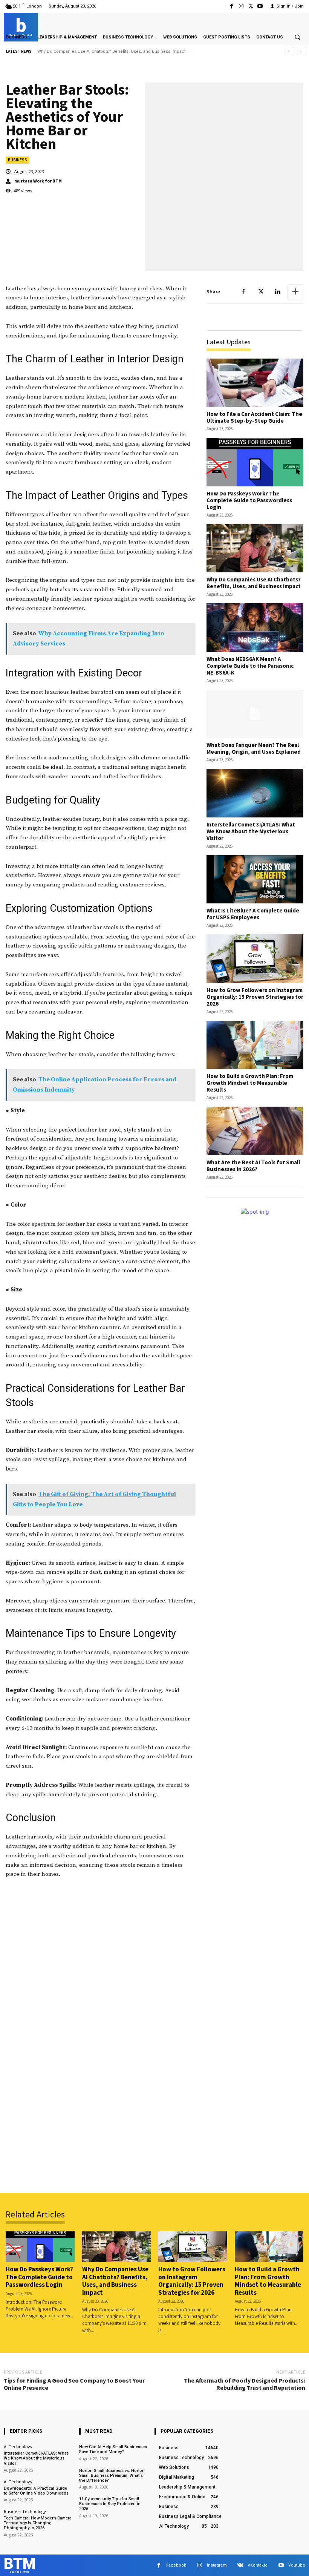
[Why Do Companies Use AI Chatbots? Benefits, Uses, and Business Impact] (255, 548)
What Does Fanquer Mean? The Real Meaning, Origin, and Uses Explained (254, 748)
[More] (295, 292)
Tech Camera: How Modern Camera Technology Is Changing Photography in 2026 (38, 2523)
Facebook (176, 2565)
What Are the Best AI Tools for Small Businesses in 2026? (253, 1166)
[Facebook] (232, 6)
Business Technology (25, 2511)
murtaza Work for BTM (38, 181)
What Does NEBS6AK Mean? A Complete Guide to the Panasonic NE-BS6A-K (112, 51)
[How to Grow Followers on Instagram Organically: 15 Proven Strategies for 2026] (255, 959)
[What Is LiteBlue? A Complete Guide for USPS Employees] (255, 879)
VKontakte (258, 2565)
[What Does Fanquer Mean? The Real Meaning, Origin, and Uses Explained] (255, 714)
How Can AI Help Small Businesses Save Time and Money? (113, 2449)
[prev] (288, 51)
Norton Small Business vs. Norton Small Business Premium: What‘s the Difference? (112, 2476)
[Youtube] (260, 6)
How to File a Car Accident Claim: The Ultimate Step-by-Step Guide (254, 417)
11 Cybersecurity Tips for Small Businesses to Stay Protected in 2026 (110, 2504)
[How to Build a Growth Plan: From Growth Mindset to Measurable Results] (255, 1045)
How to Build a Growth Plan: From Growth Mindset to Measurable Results (250, 1083)
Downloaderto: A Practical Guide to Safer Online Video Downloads (36, 2491)
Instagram (217, 2565)
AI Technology (18, 2446)
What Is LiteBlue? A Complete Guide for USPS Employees (253, 914)
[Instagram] (241, 6)
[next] (301, 51)
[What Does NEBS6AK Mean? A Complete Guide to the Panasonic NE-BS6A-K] (255, 628)
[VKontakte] (240, 2565)
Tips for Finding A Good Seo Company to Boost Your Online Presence (74, 2384)
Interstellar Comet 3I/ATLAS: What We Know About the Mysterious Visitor (251, 831)
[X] (251, 6)
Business (18, 160)
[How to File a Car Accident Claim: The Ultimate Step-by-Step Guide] (255, 383)
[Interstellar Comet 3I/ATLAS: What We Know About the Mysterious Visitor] (255, 793)
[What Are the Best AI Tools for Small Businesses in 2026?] (255, 1131)
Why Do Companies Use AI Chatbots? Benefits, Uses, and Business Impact (254, 583)
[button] (297, 37)
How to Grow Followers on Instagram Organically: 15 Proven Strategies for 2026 (255, 997)
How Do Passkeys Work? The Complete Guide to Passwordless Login (249, 500)
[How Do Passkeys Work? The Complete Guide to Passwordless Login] (255, 462)
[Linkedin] (278, 292)
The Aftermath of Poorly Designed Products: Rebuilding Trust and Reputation (245, 2384)
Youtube (297, 2565)
